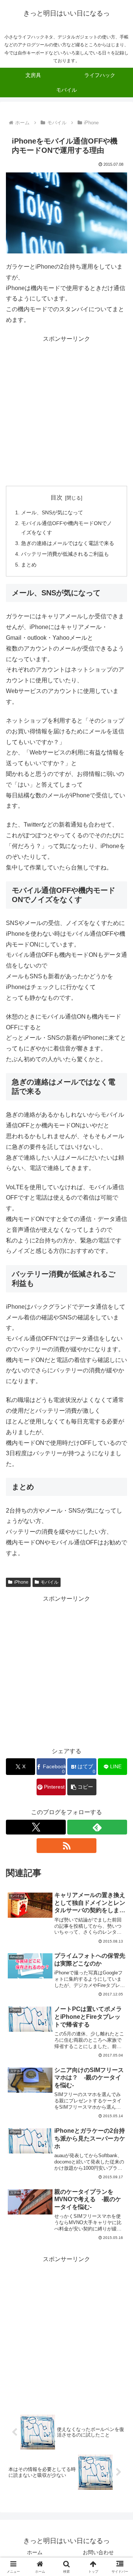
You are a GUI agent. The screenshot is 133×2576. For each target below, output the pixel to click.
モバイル (50, 1582)
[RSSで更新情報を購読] (66, 1846)
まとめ (29, 565)
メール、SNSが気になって (52, 512)
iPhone (21, 1582)
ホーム (35, 2552)
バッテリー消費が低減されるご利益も (65, 554)
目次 (57, 497)
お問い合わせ (98, 2552)
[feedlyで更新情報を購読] (97, 1827)
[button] (82, 1787)
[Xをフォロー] (36, 1827)
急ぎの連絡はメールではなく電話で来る (68, 543)
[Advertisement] (66, 411)
